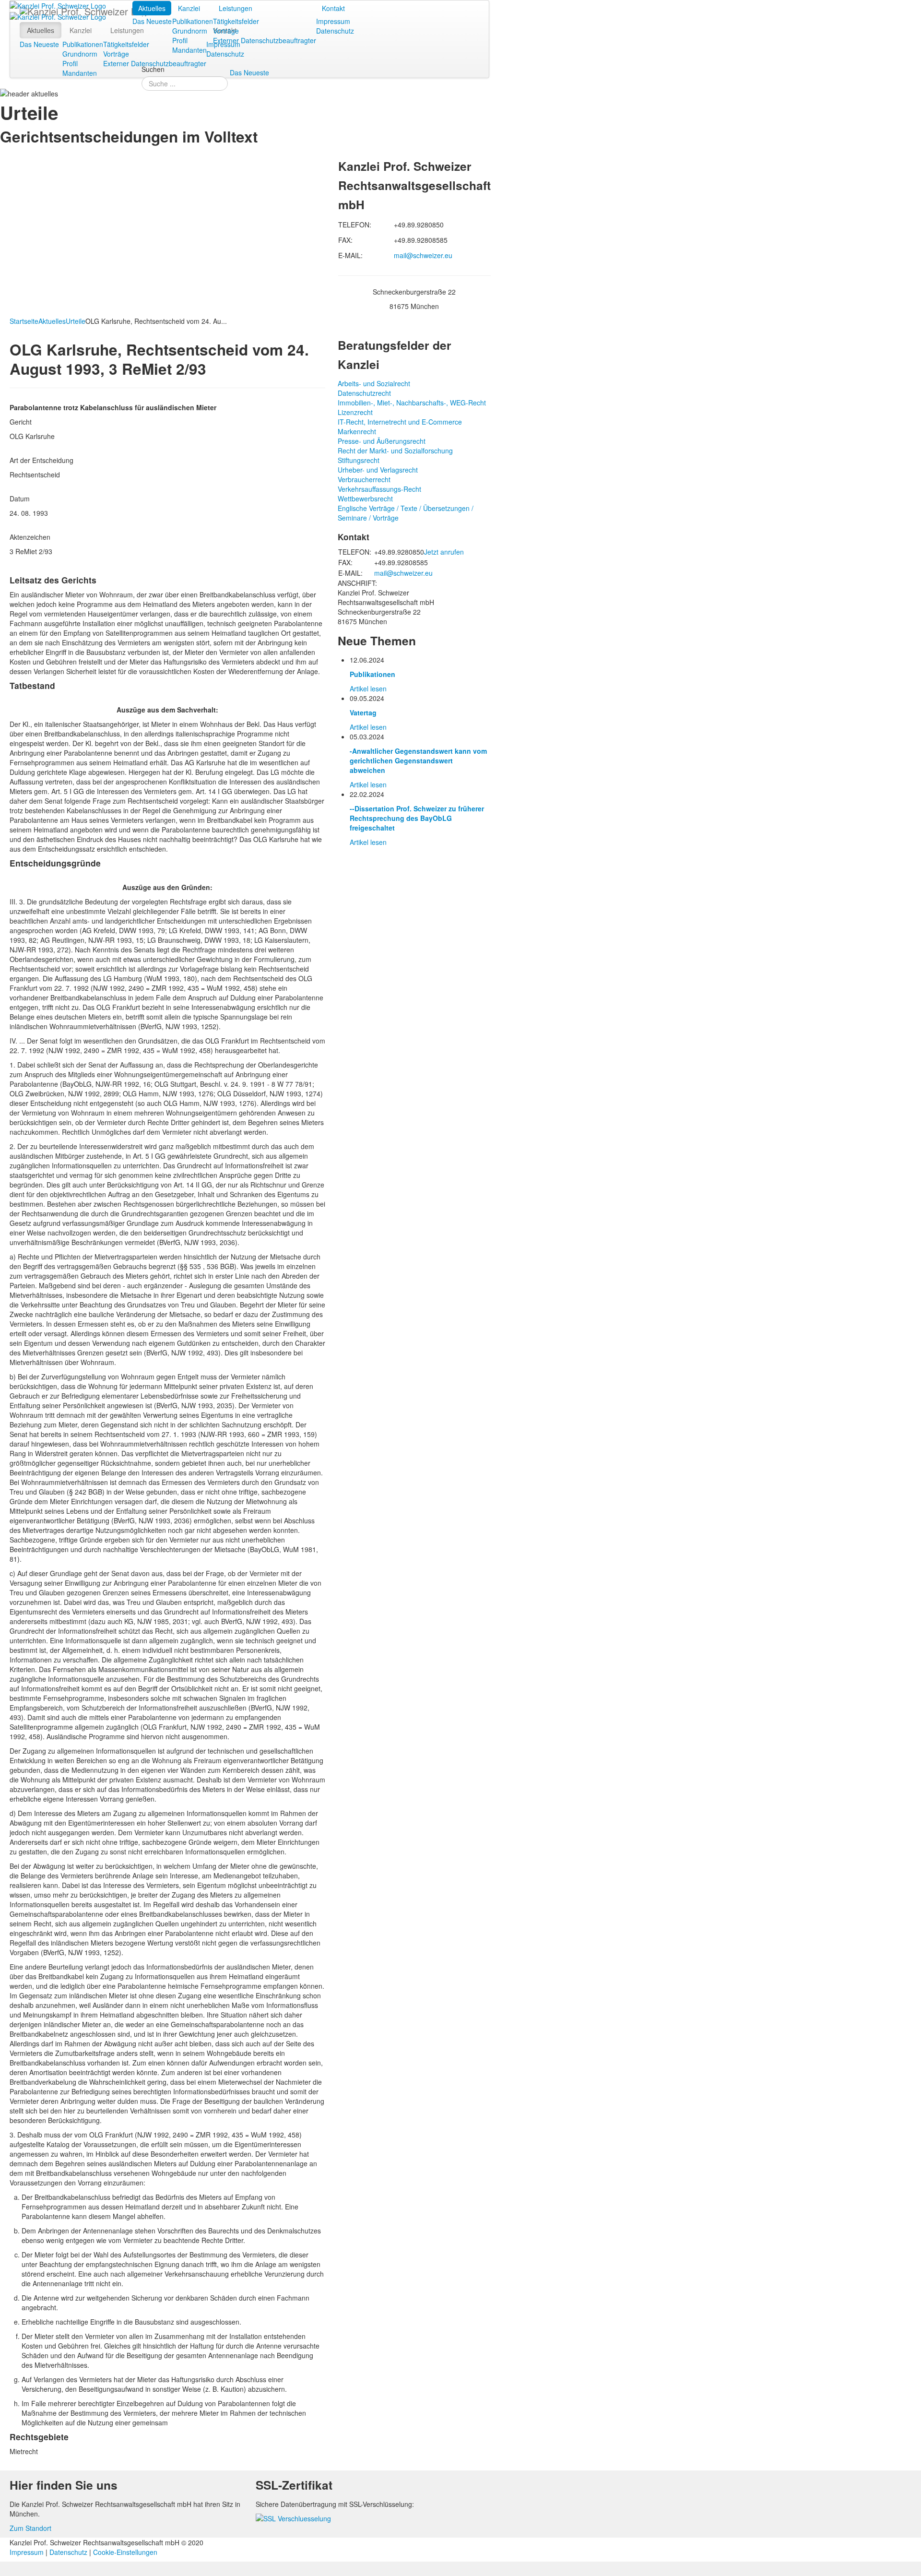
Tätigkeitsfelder (236, 21)
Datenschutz (335, 31)
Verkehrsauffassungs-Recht (379, 489)
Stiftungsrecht (359, 460)
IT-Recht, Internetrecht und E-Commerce (400, 422)
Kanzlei (189, 8)
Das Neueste (152, 21)
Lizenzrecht (355, 412)
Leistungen (236, 8)
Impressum (333, 21)
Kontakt (333, 8)
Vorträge (226, 31)
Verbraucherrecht (364, 479)
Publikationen (193, 21)
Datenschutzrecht (364, 393)
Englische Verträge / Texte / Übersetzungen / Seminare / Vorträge (406, 513)
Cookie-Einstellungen (125, 2552)
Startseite (24, 321)
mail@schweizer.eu (423, 255)
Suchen (153, 69)
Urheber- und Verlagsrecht (378, 470)
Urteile (76, 321)
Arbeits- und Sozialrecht (374, 383)
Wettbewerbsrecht (365, 499)
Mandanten (189, 50)
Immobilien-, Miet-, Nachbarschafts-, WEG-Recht (412, 403)
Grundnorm (190, 31)
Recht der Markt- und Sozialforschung (395, 451)
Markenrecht (357, 431)
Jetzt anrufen (444, 552)
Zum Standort (30, 2528)
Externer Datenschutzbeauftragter (265, 40)
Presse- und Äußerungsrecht (382, 441)
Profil (180, 40)
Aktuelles (152, 8)
